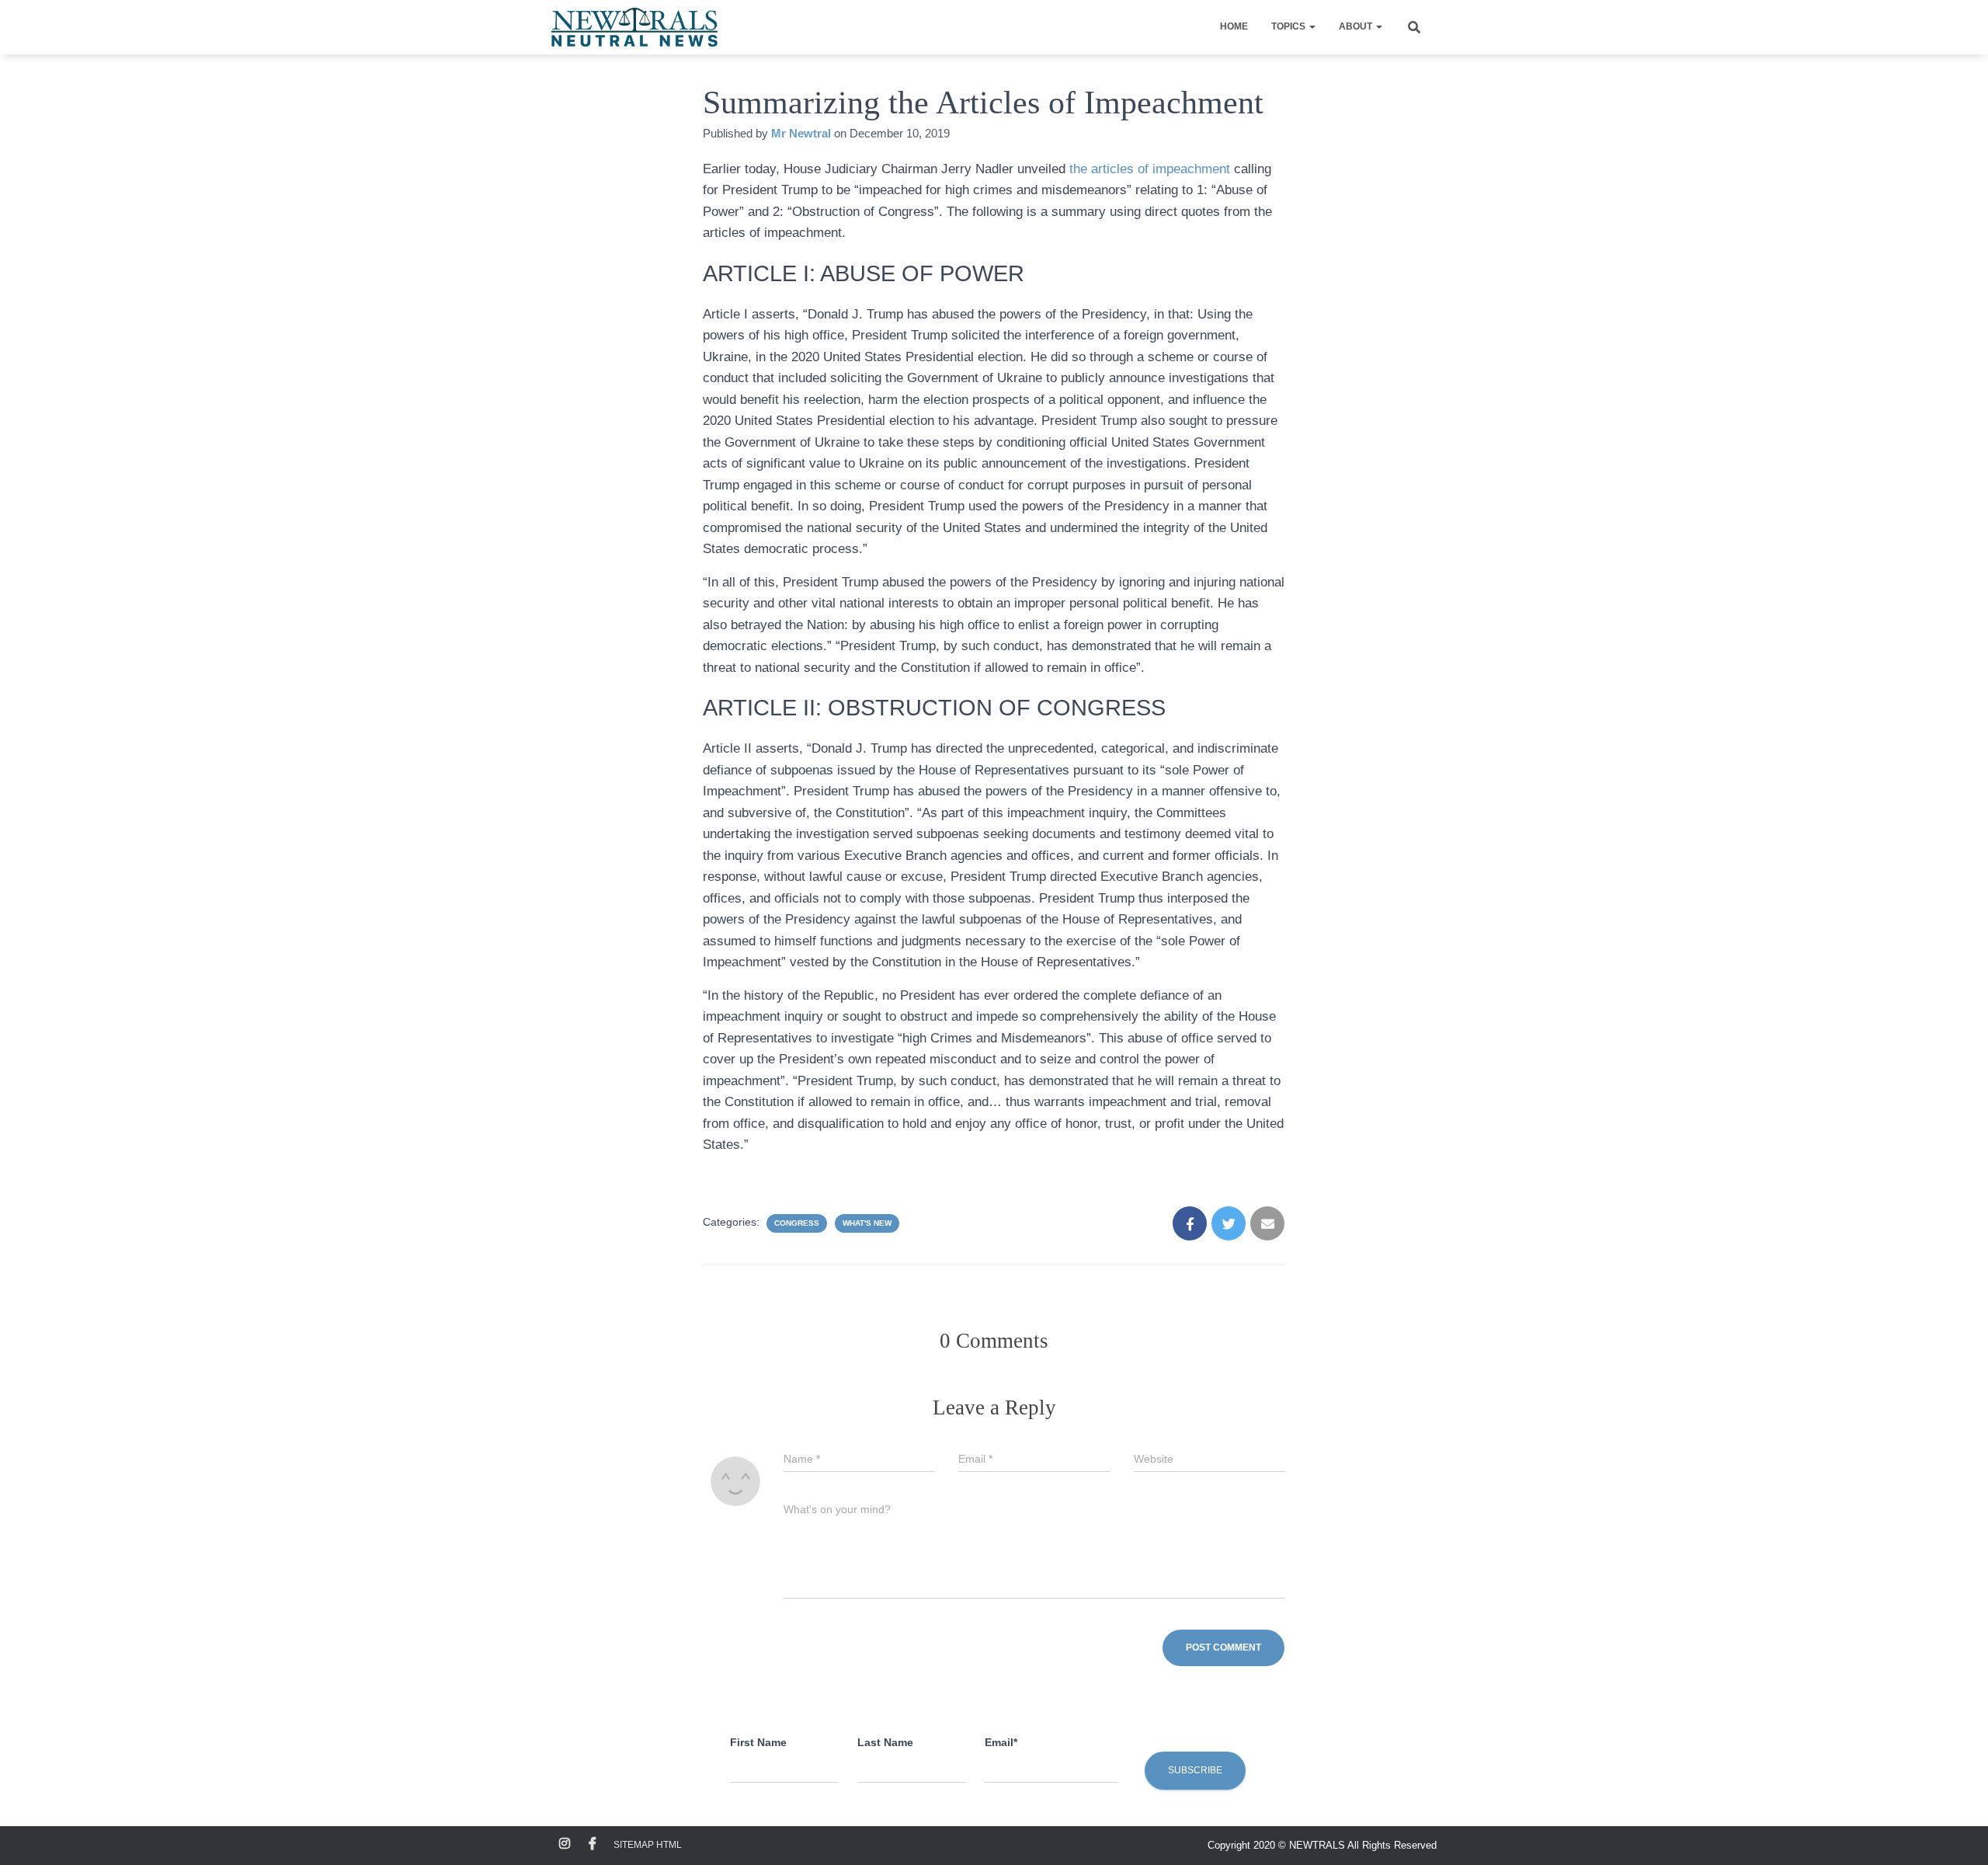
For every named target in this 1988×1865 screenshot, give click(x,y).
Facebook (593, 1844)
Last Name (885, 1742)
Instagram (565, 1844)
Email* (1001, 1742)
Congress (797, 1223)
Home (1234, 26)
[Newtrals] (634, 27)
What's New (867, 1223)
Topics (1289, 26)
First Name (758, 1742)
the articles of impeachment (1150, 169)
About (1357, 26)
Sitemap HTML (648, 1845)
